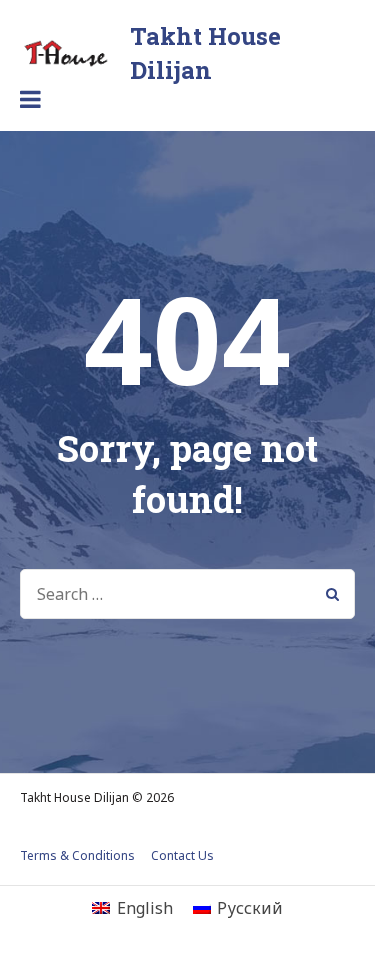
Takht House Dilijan (205, 53)
